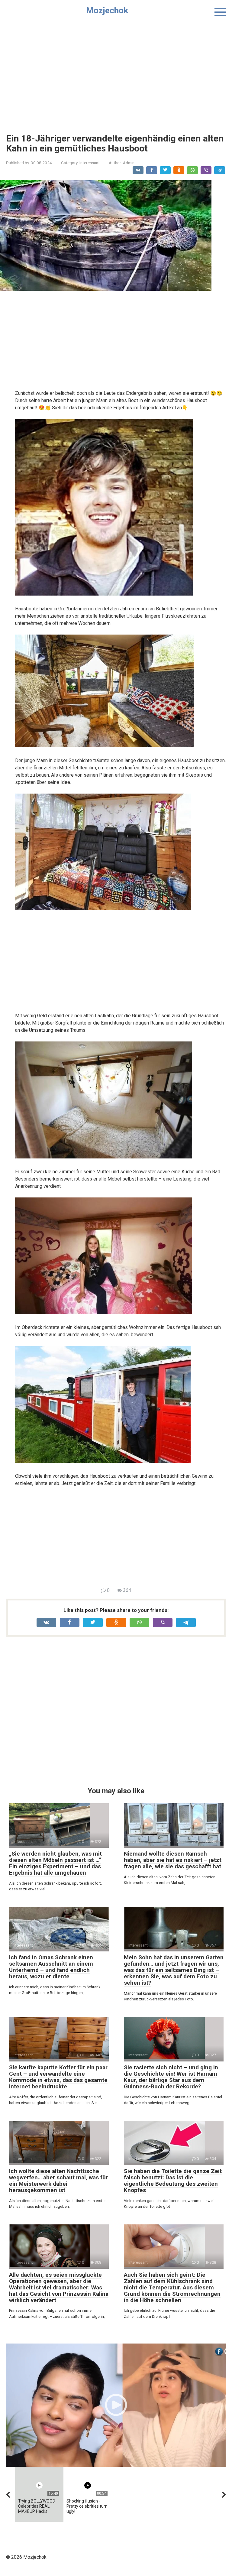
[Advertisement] (116, 73)
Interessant (90, 163)
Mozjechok (107, 10)
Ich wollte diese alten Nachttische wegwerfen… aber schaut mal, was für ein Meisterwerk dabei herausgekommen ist (58, 2181)
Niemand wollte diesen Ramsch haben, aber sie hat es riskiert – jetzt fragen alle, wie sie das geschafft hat (173, 1860)
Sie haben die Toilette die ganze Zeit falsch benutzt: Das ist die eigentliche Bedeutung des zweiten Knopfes (173, 2181)
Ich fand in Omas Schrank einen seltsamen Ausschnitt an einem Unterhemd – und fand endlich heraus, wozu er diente (51, 1967)
